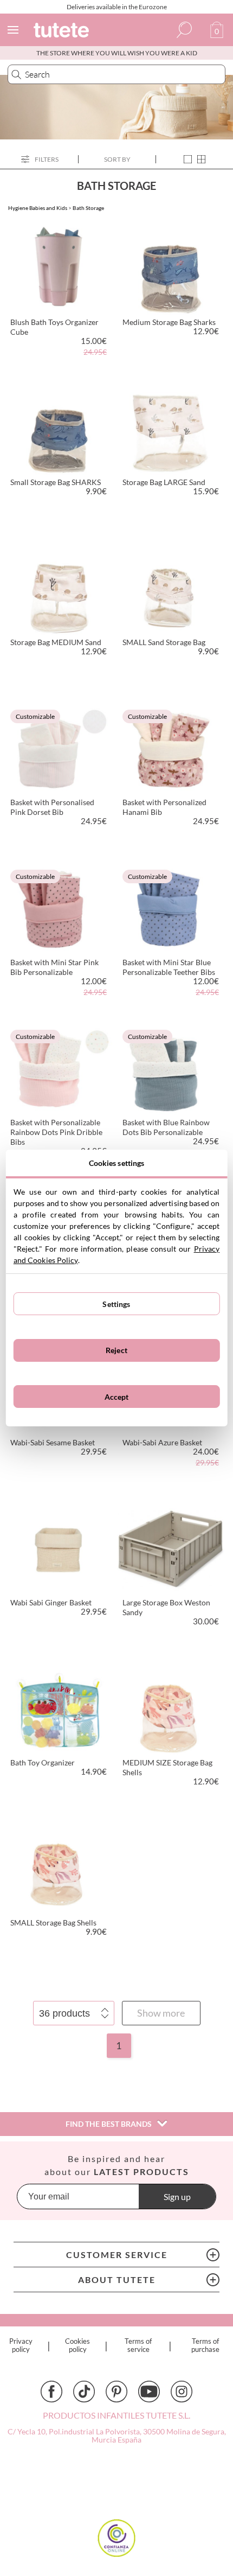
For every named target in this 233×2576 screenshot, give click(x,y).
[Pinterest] (116, 2392)
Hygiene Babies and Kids (38, 208)
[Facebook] (51, 2392)
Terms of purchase (205, 2345)
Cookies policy (77, 2345)
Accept (117, 1397)
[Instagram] (182, 2392)
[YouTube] (149, 2392)
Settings (116, 1304)
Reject (116, 1350)
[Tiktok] (84, 2392)
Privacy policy (21, 2345)
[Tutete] (63, 32)
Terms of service (138, 2345)
